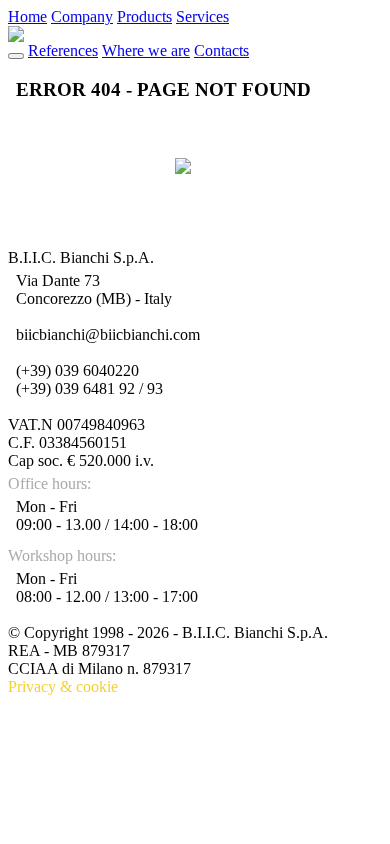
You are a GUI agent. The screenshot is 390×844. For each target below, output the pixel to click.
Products (144, 16)
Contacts (221, 50)
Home (27, 16)
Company (82, 16)
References (63, 50)
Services (202, 16)
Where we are (146, 50)
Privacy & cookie (63, 686)
